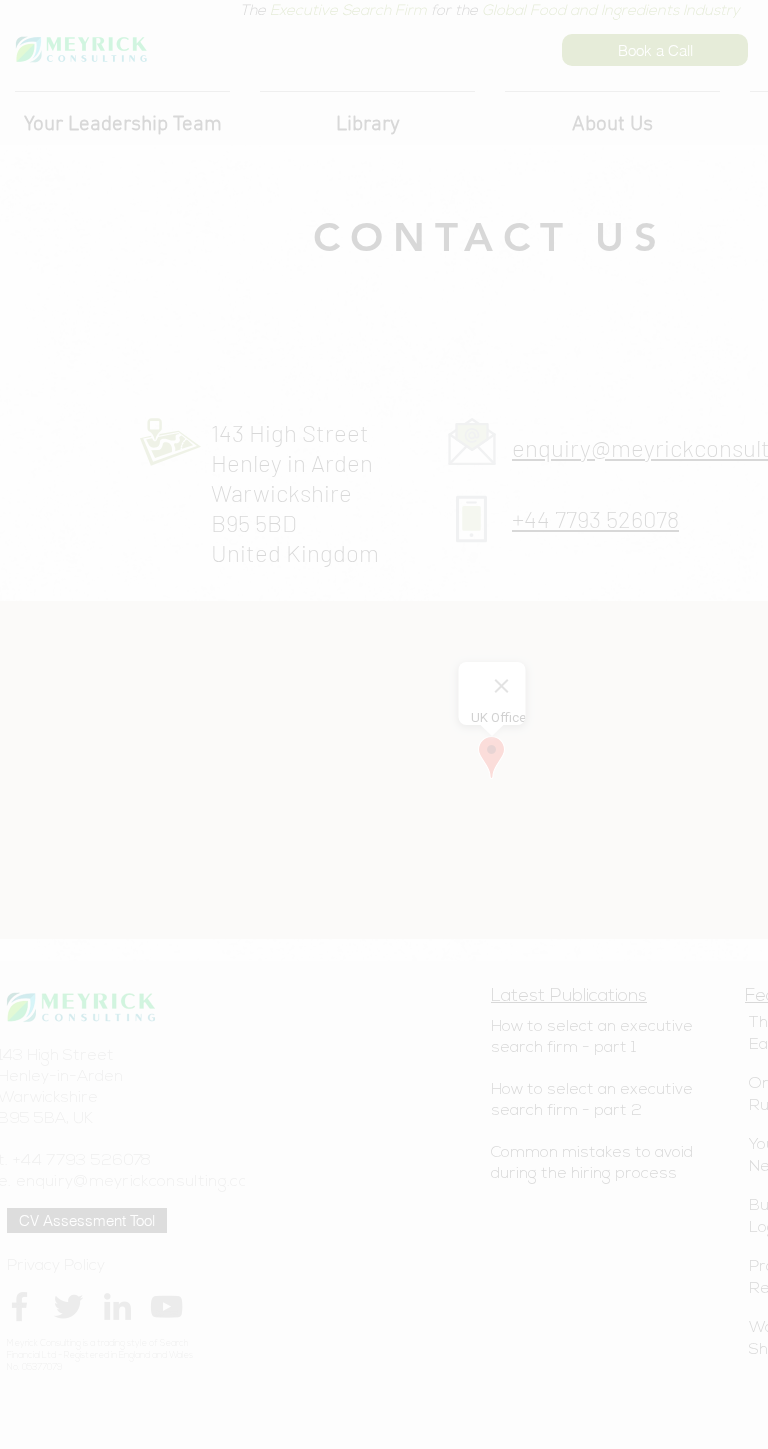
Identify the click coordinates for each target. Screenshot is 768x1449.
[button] (258, 798)
